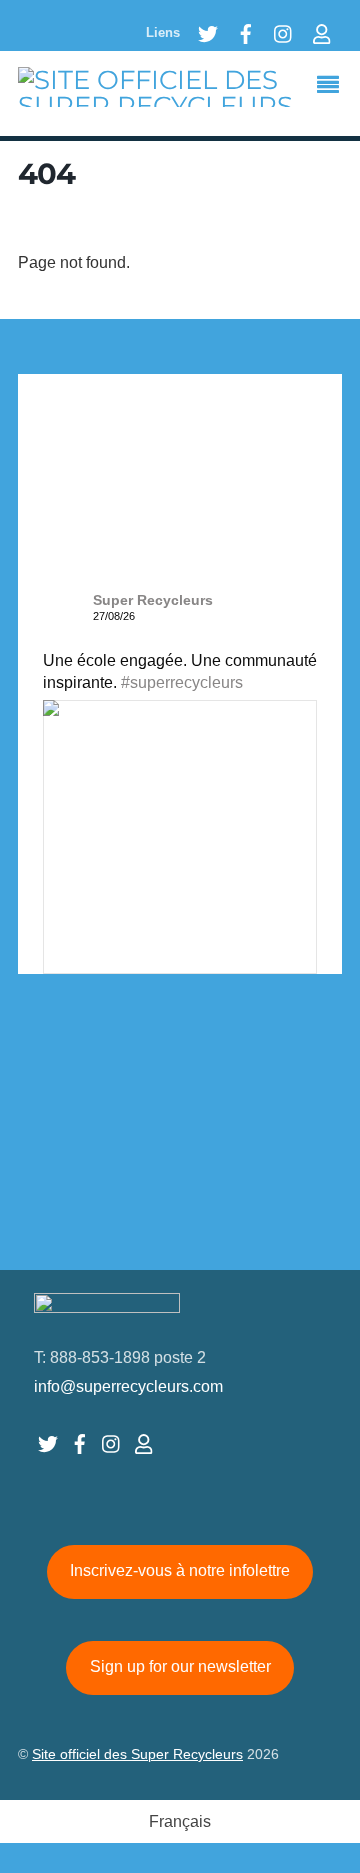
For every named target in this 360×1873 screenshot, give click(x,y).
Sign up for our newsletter (180, 1666)
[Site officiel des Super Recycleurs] (180, 105)
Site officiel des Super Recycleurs (137, 1754)
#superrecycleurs (182, 682)
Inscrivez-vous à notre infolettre (180, 1570)
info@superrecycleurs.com (128, 1386)
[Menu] (333, 87)
